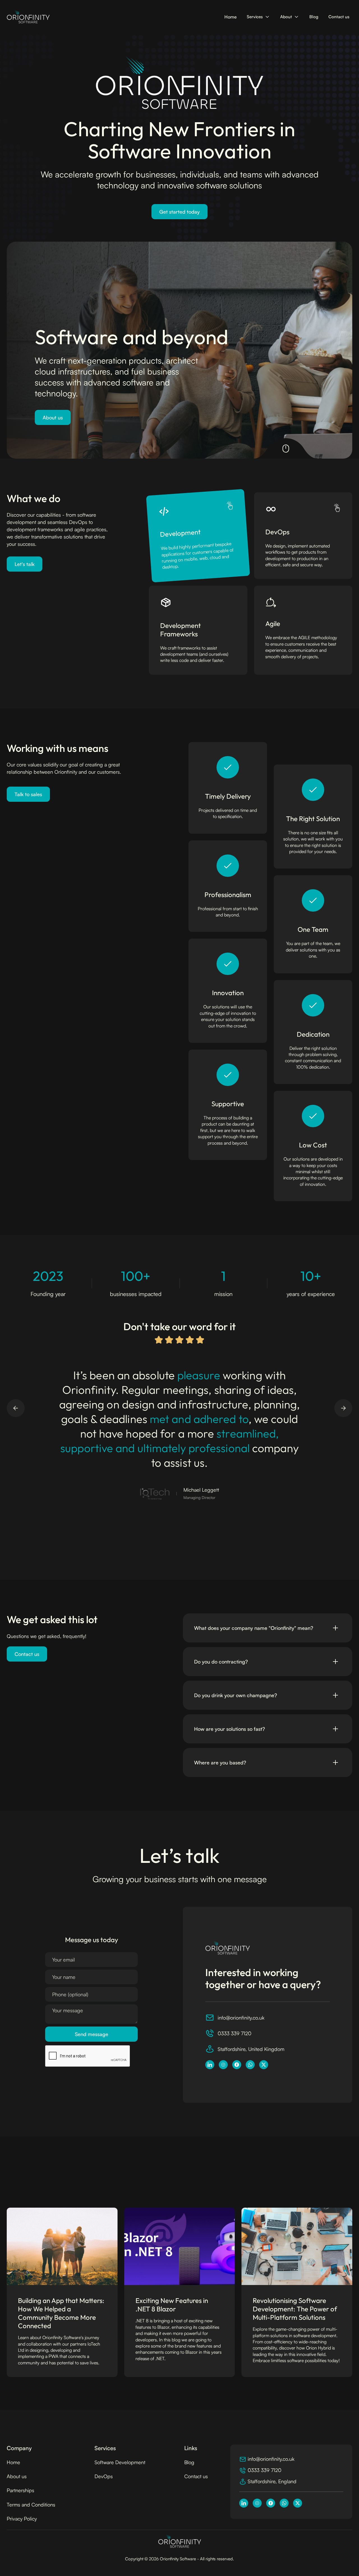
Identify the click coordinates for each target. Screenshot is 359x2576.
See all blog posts (325, 2178)
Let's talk (25, 564)
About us (53, 417)
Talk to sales (28, 794)
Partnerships (20, 2490)
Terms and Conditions (31, 2505)
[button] (258, 17)
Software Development (120, 2462)
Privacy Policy (22, 2519)
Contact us (339, 17)
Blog (314, 17)
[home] (28, 17)
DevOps (104, 2476)
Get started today (179, 212)
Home (231, 17)
